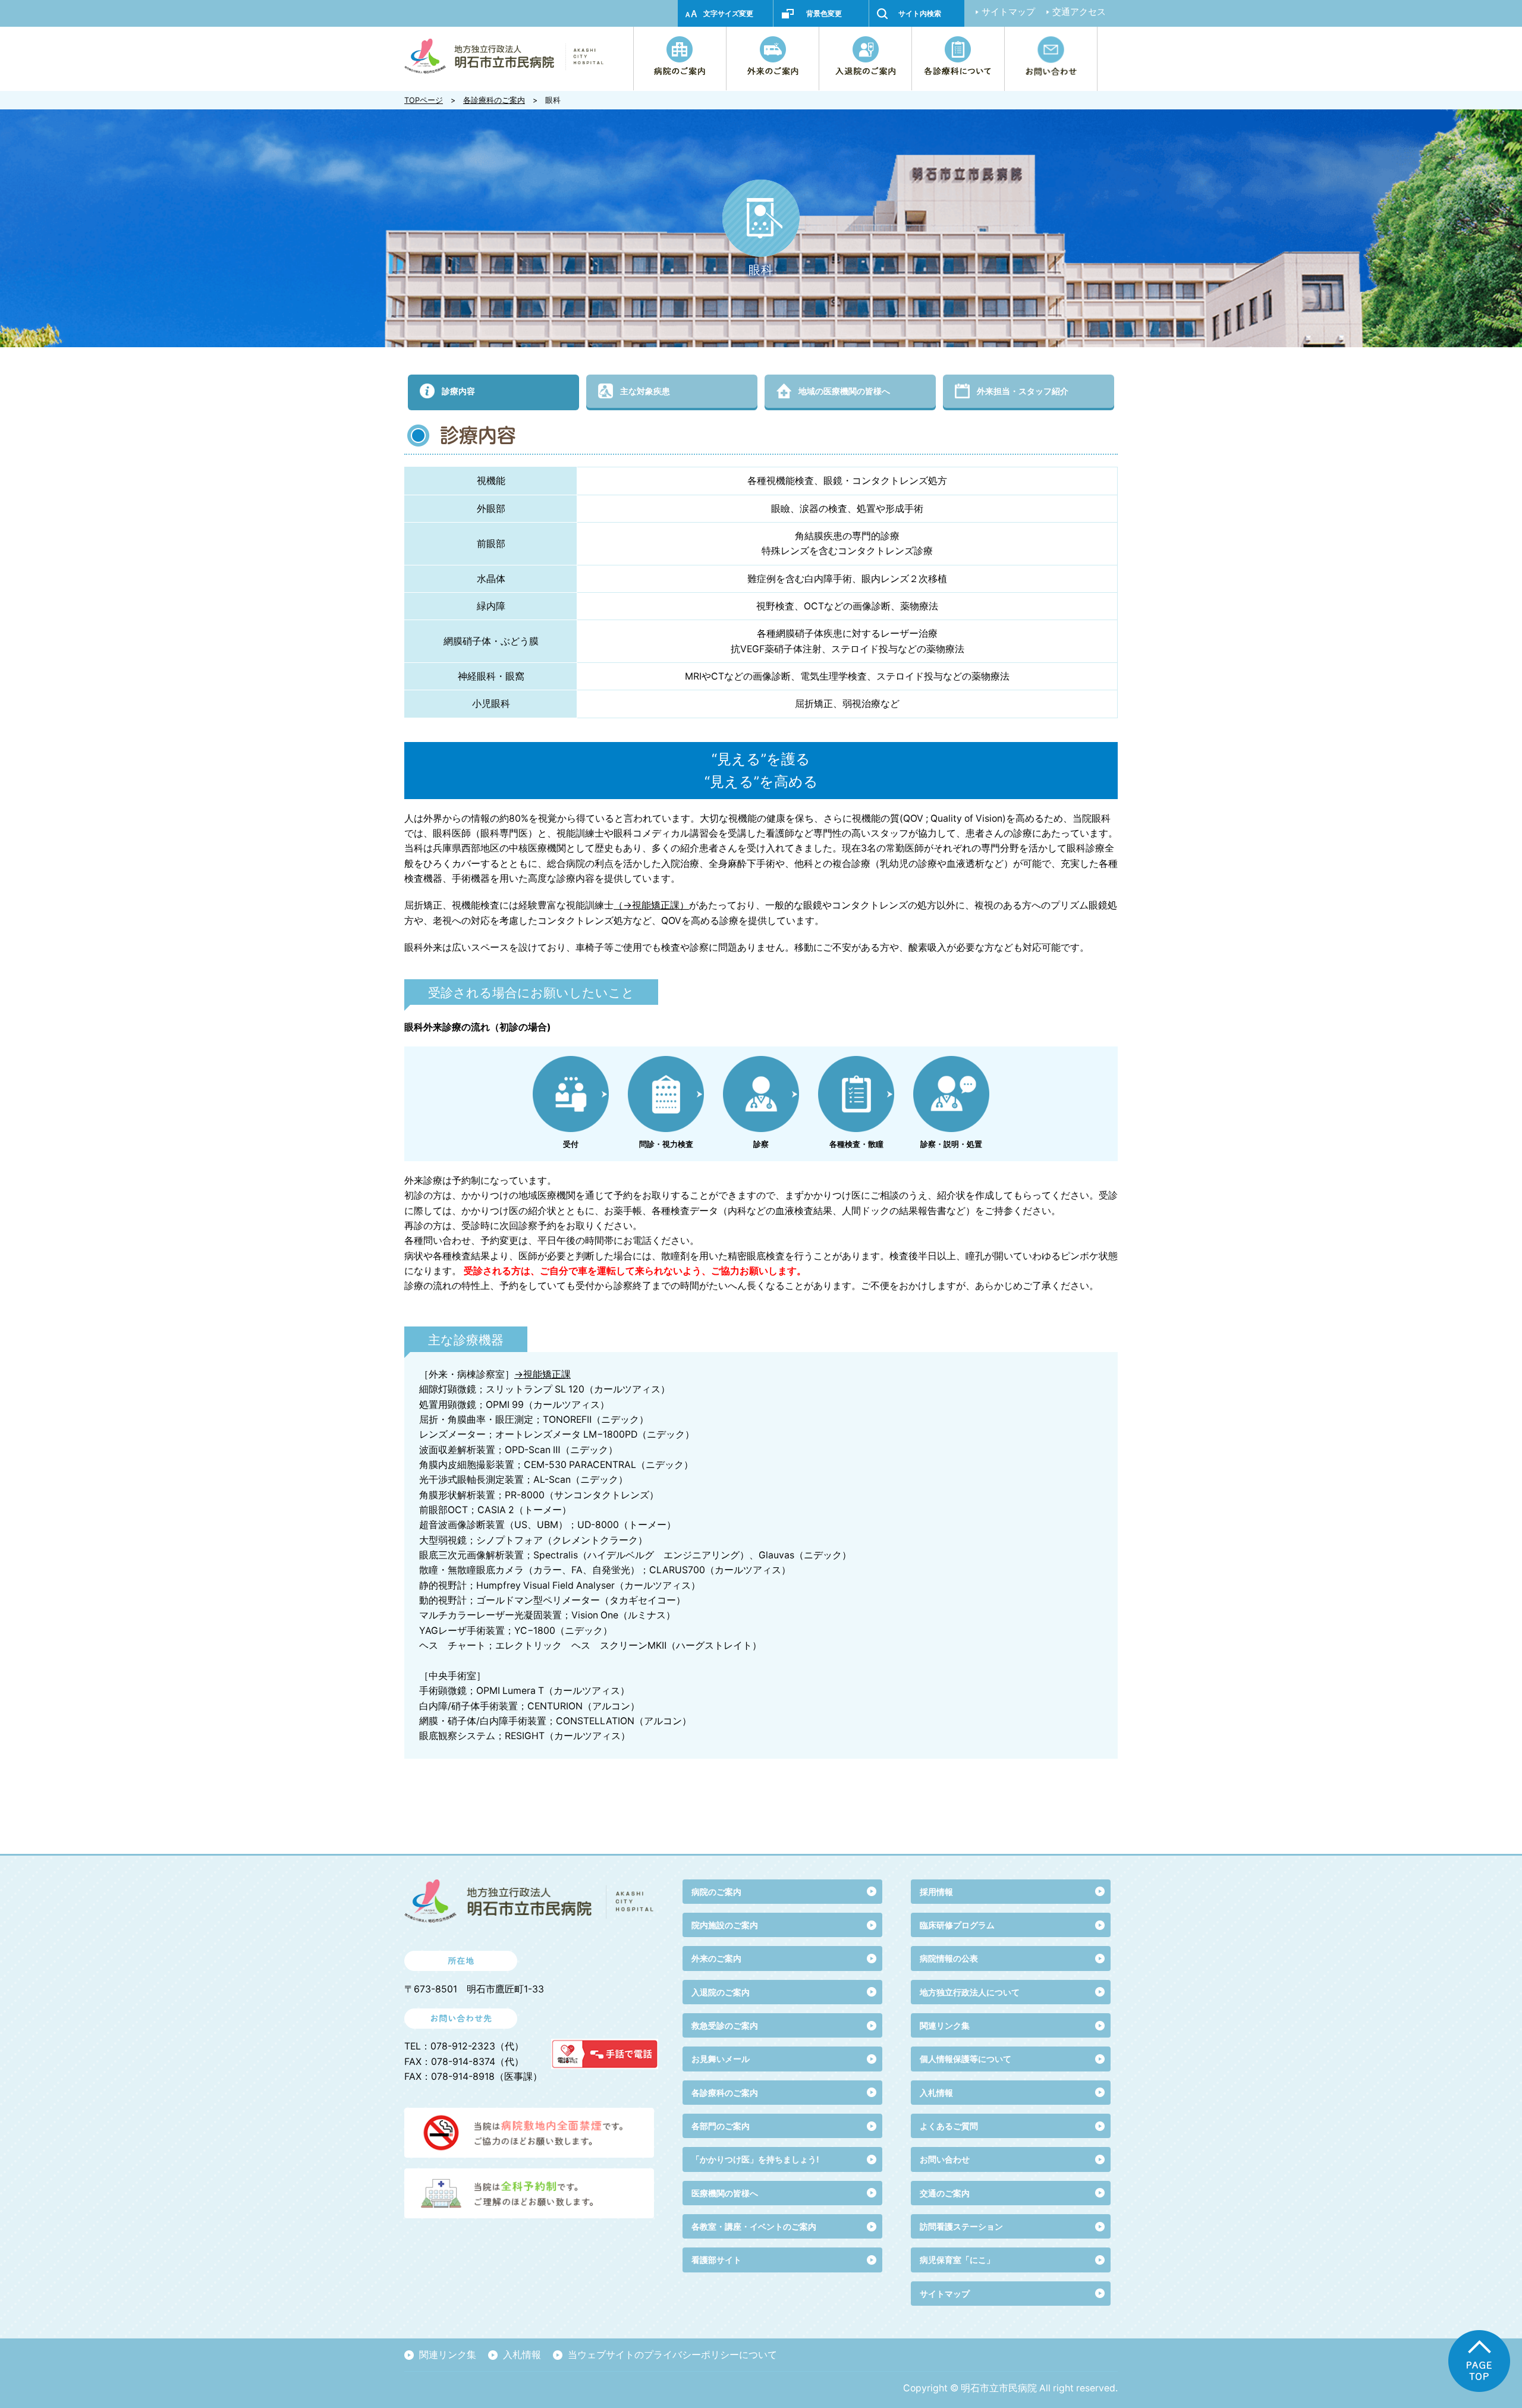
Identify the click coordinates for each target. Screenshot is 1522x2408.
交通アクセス (1079, 12)
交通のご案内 (945, 2193)
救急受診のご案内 (725, 2025)
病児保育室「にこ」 (957, 2260)
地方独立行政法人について (970, 1992)
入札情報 (522, 2355)
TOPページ (424, 100)
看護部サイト (716, 2260)
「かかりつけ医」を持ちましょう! (755, 2159)
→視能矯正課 (543, 1374)
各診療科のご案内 (494, 100)
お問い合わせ (945, 2159)
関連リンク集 (945, 2025)
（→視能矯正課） (651, 905)
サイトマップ (1008, 12)
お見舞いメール (721, 2059)
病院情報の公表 (949, 1958)
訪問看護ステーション (961, 2226)
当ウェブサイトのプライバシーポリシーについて (672, 2355)
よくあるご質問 (949, 2126)
